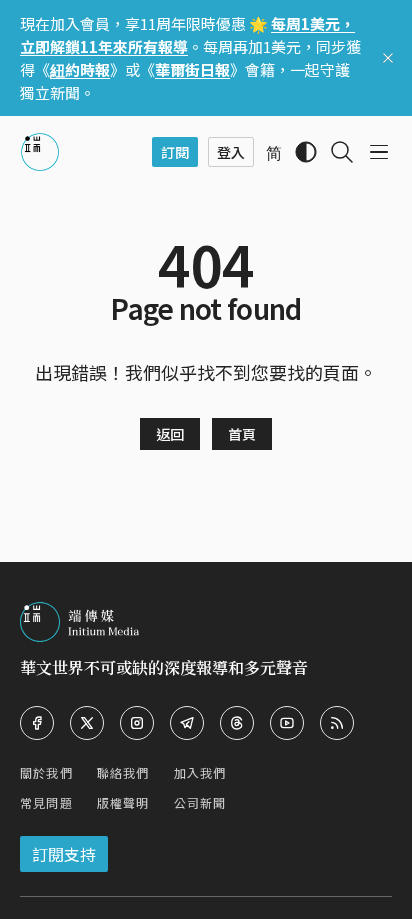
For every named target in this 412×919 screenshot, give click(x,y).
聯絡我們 (123, 772)
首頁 (242, 434)
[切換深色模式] (306, 152)
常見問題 (46, 802)
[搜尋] (342, 152)
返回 (170, 434)
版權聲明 (123, 802)
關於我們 (46, 772)
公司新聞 (200, 802)
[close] (388, 58)
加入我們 (200, 772)
